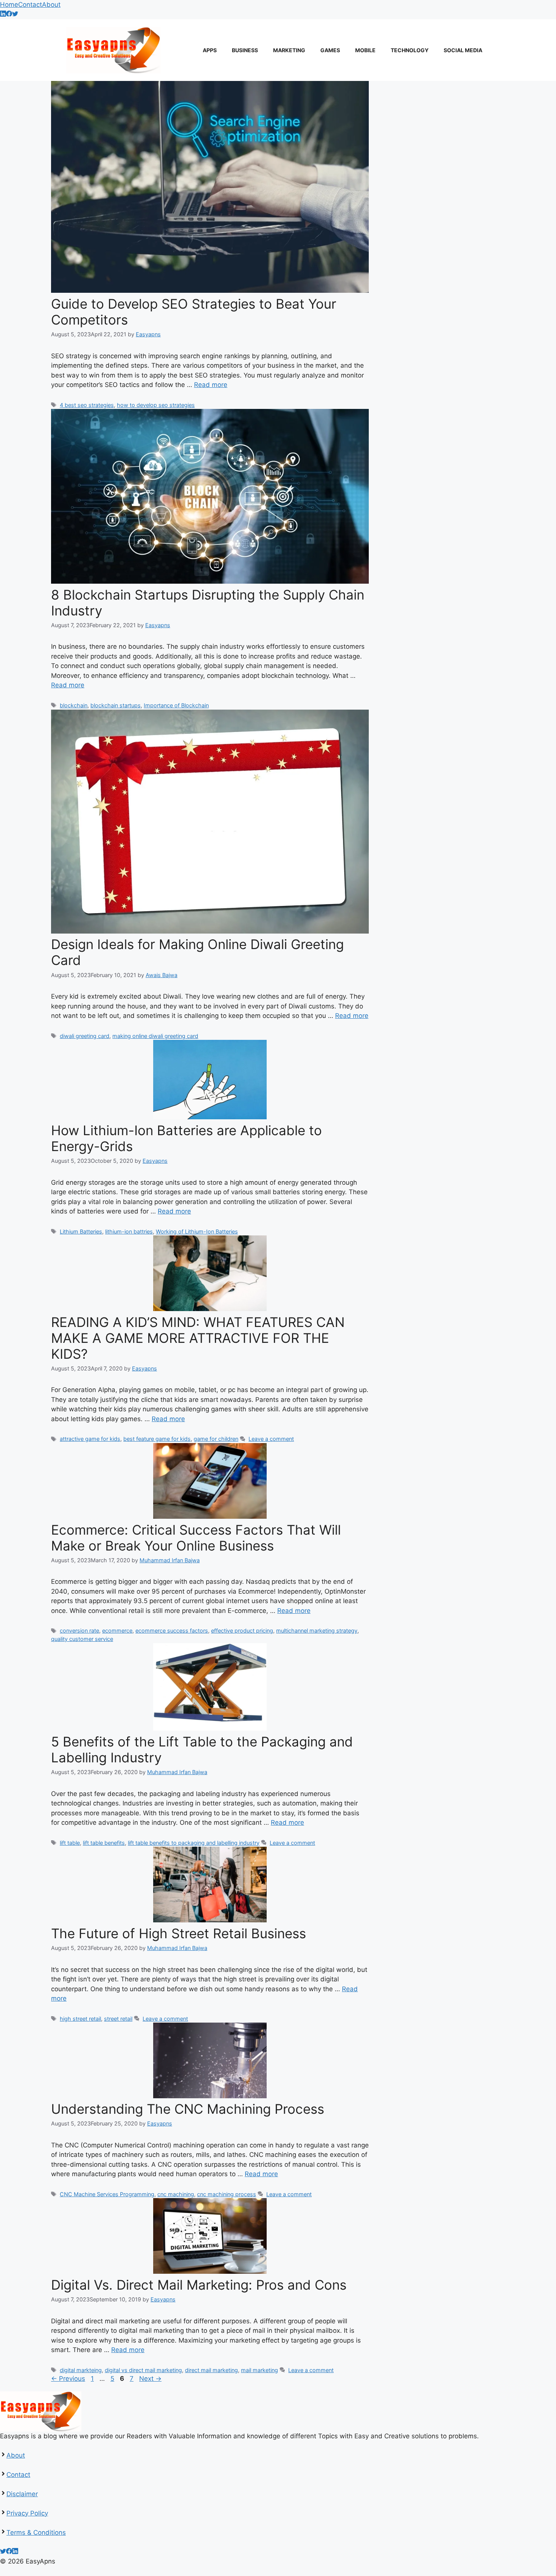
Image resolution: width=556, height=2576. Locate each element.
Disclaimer (22, 2494)
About (51, 5)
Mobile (365, 50)
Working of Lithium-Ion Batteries (197, 1231)
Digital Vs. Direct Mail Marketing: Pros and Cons (199, 2285)
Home (9, 5)
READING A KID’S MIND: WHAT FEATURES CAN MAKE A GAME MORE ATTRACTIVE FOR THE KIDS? (198, 1338)
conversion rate (79, 1631)
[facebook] (9, 14)
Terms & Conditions (36, 2532)
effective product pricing (242, 1631)
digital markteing (81, 2370)
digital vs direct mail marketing (143, 2370)
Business (245, 50)
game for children (216, 1439)
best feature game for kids (157, 1439)
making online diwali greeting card (155, 1036)
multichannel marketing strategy (317, 1631)
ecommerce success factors (172, 1631)
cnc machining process (227, 2194)
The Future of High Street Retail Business (179, 1933)
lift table (70, 1843)
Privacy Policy (27, 2513)
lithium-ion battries (129, 1231)
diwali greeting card (85, 1036)
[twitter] (15, 14)
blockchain (74, 705)
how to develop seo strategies (156, 405)
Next (150, 2379)
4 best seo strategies (87, 405)
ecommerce (117, 1631)
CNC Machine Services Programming (107, 2194)
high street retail (80, 2019)
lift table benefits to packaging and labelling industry (194, 1843)
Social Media (463, 50)
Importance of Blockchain (176, 705)
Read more (211, 385)
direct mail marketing (211, 2370)
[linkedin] (3, 14)
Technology (410, 50)
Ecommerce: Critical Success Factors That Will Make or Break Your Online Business (196, 1538)
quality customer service (82, 1639)
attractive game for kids (90, 1439)
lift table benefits (104, 1843)
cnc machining (176, 2194)
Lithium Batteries (81, 1231)
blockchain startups (116, 705)
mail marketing (259, 2370)
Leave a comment (271, 1439)
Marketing (289, 50)
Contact (30, 5)
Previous (68, 2379)
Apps (210, 50)
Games (330, 50)
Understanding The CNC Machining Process (188, 2109)
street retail (118, 2019)
